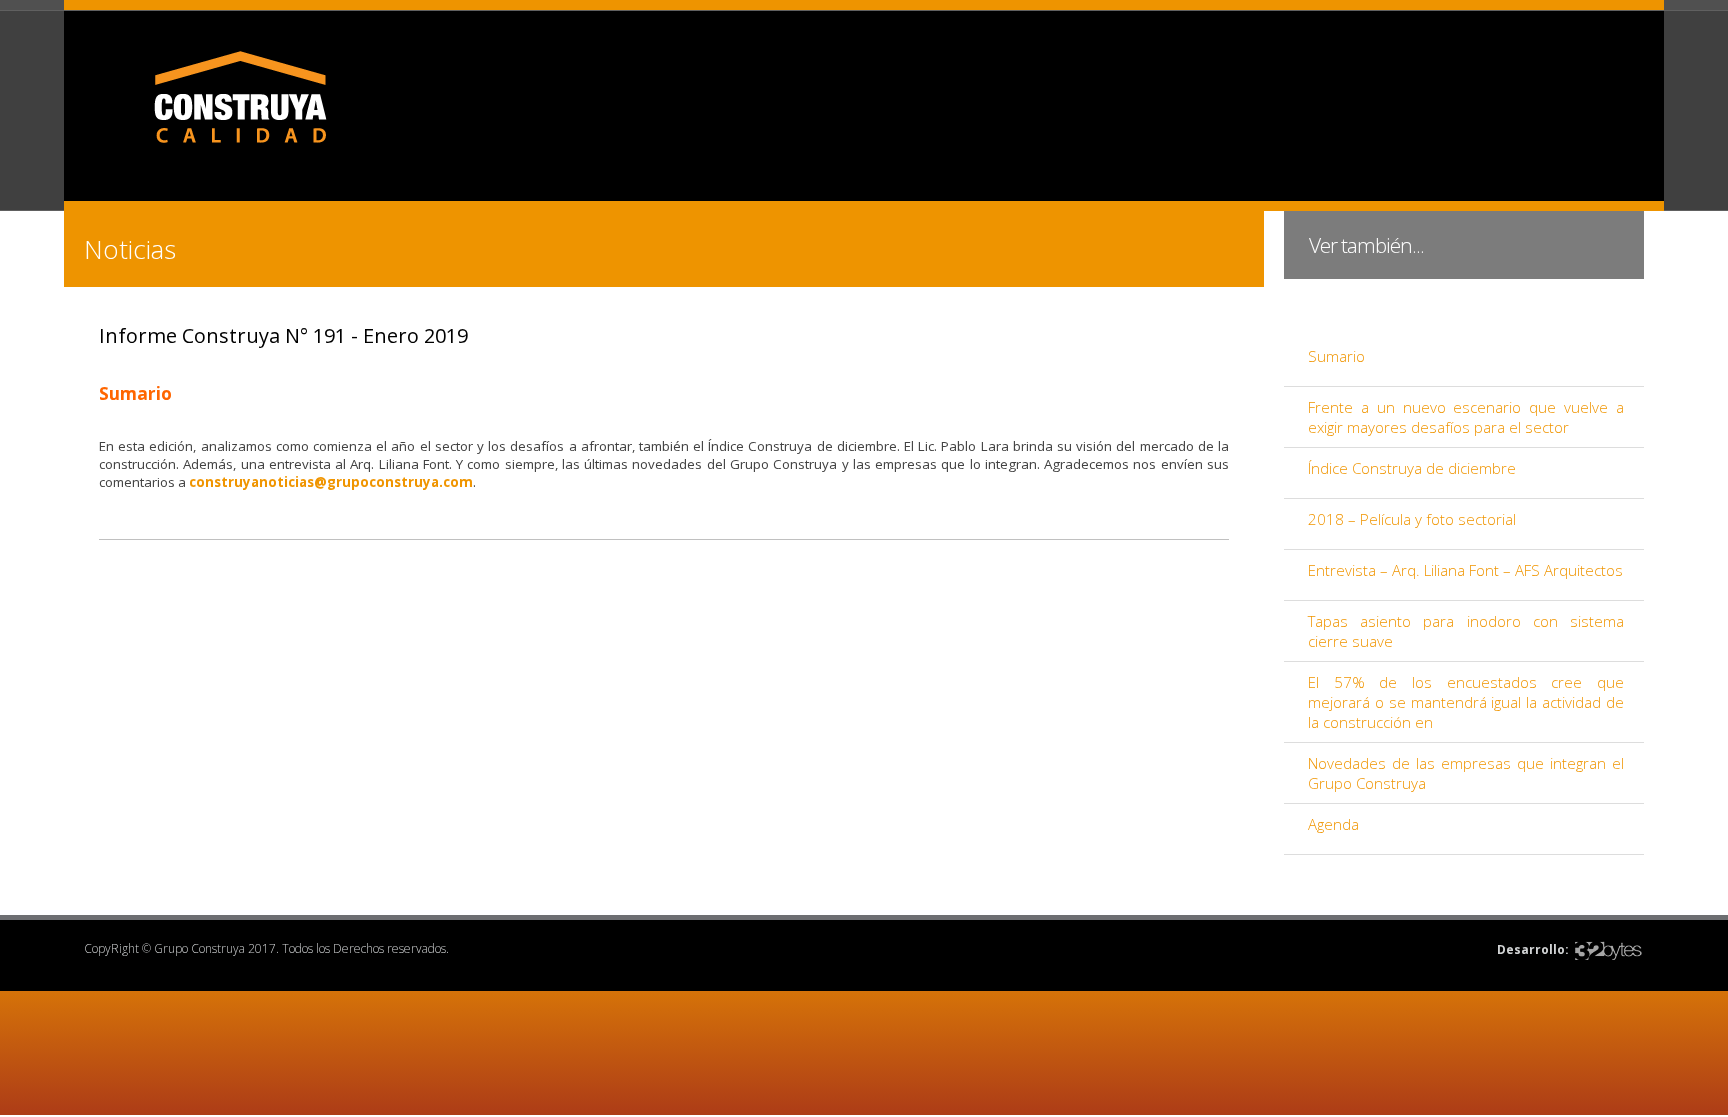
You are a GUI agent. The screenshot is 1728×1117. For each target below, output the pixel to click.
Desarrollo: (1533, 949)
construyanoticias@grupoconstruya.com (331, 482)
